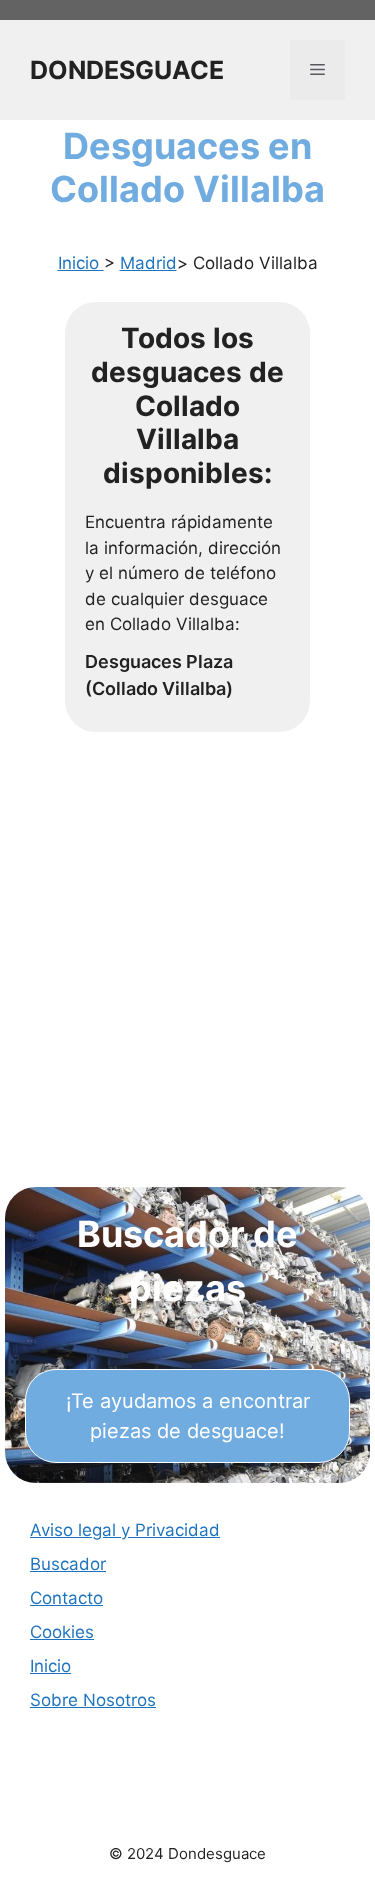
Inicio (81, 263)
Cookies (62, 1632)
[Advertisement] (187, 979)
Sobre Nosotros (93, 1700)
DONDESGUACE (127, 70)
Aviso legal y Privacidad (125, 1530)
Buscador (68, 1564)
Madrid (148, 263)
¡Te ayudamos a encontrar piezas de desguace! (188, 1416)
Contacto (66, 1598)
